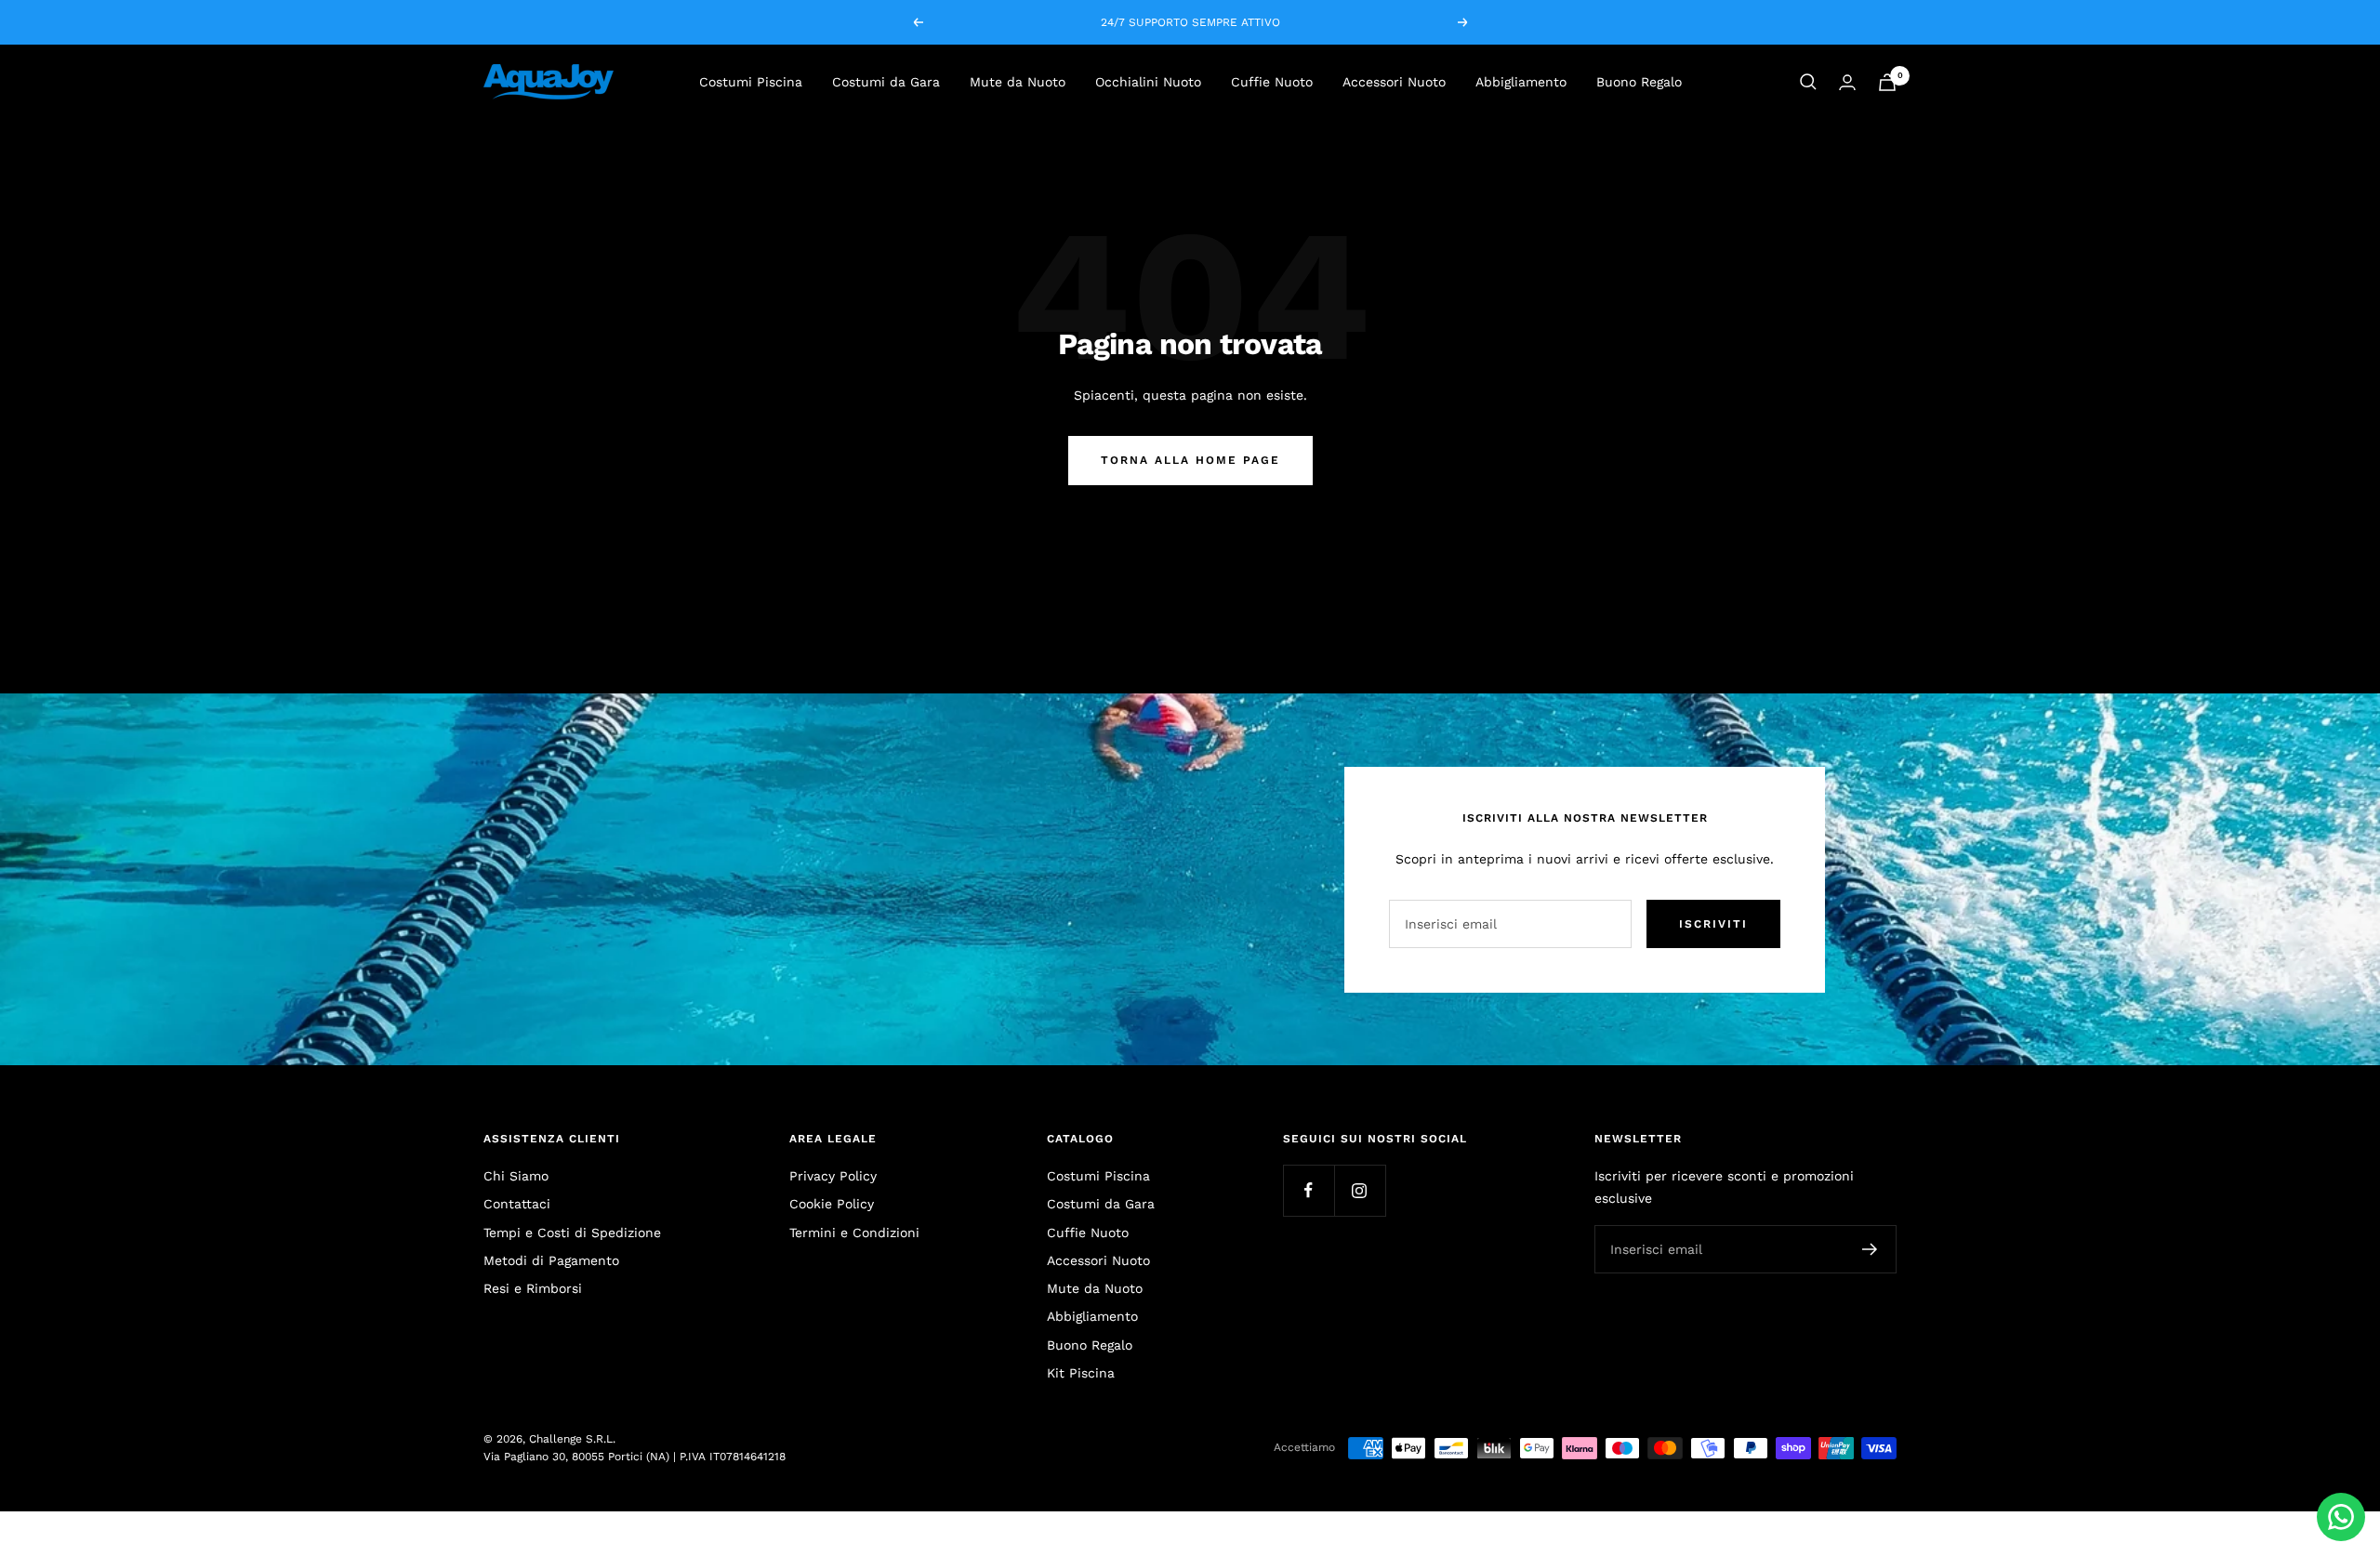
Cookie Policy (832, 1204)
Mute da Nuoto (1018, 82)
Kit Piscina (1081, 1373)
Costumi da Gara (886, 82)
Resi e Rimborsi (533, 1288)
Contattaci (517, 1204)
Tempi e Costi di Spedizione (572, 1233)
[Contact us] (2341, 1517)
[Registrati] (1870, 1249)
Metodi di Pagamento (551, 1260)
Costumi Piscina (751, 82)
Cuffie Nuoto (1272, 82)
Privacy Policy (833, 1176)
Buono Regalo (1639, 82)
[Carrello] (1887, 82)
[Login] (1847, 82)
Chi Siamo (516, 1176)
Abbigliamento (1521, 82)
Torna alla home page (1190, 460)
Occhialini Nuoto (1148, 82)
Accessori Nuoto (1394, 82)
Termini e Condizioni (854, 1233)
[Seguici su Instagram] (1360, 1190)
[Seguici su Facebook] (1309, 1190)
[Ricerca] (1808, 82)
